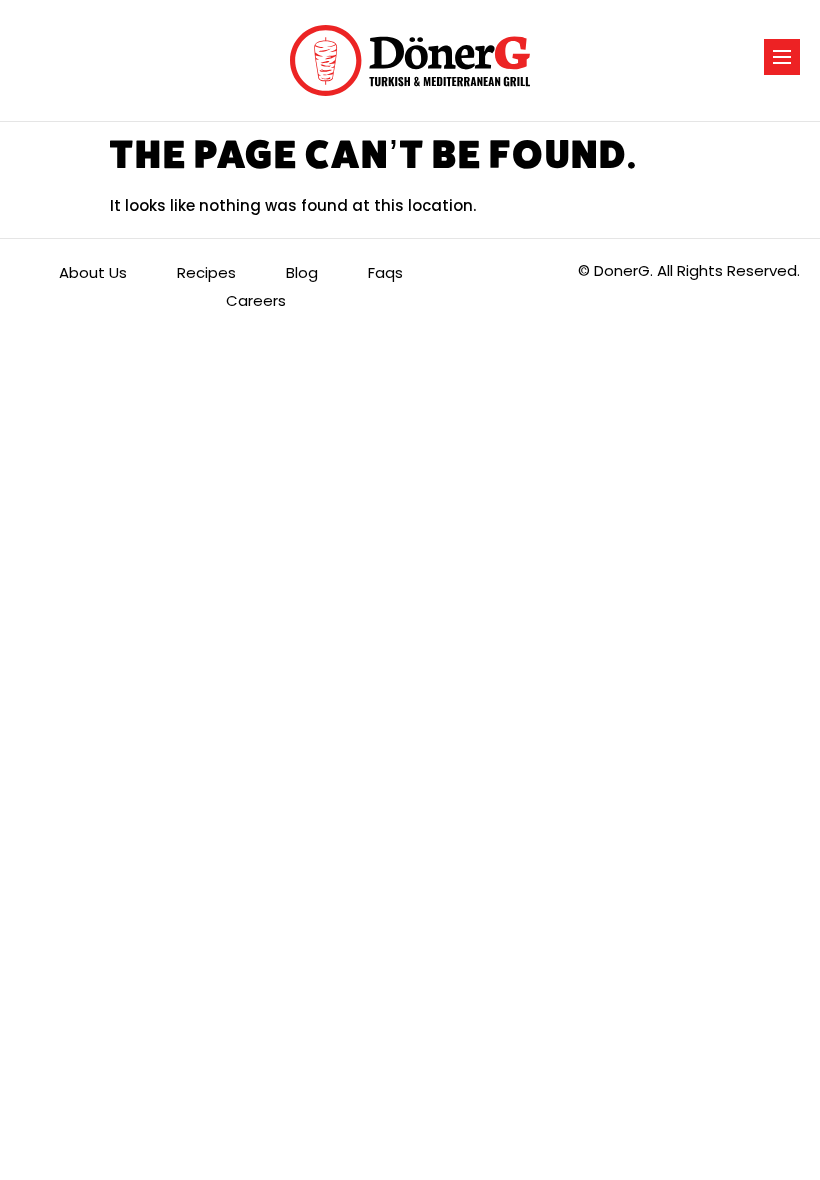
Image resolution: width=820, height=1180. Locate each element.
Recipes (206, 272)
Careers (256, 300)
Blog (302, 272)
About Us (93, 272)
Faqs (385, 272)
